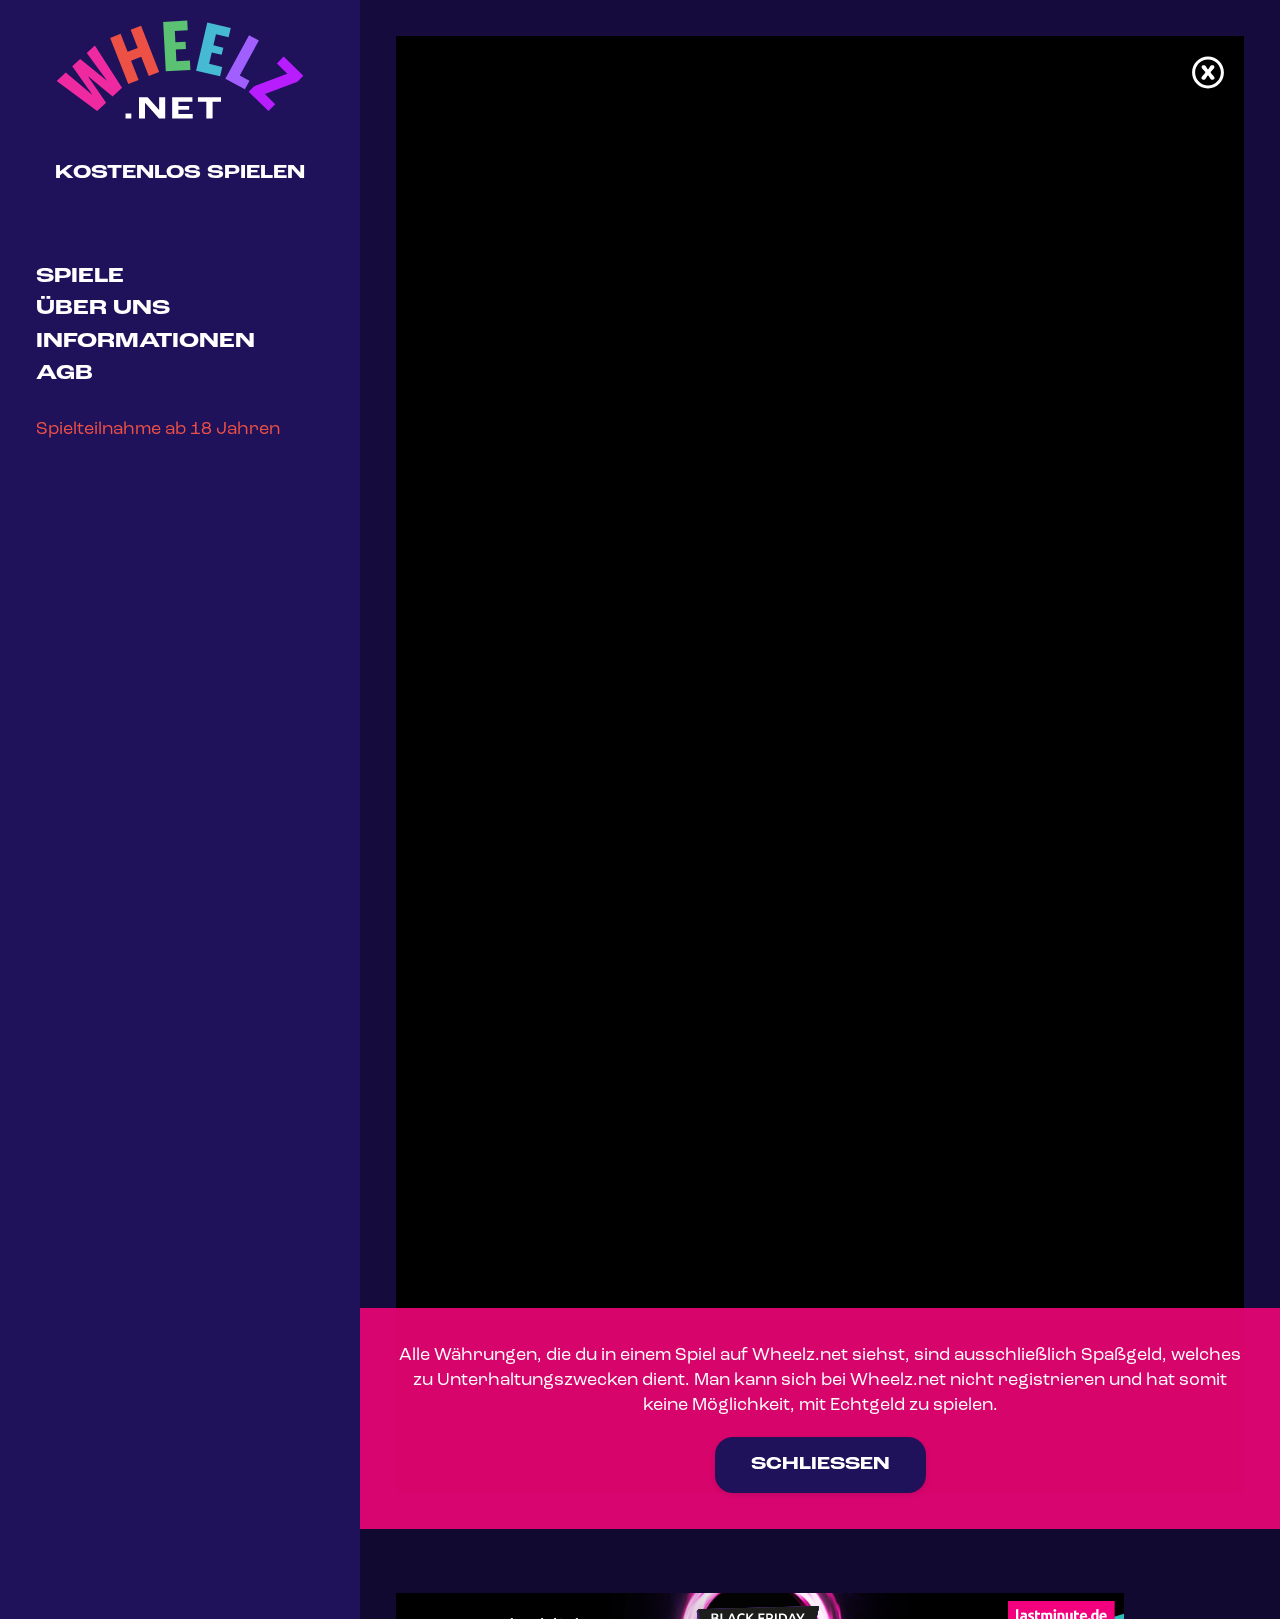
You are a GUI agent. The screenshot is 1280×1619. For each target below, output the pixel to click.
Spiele (80, 276)
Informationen (145, 341)
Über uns (103, 308)
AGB (64, 373)
